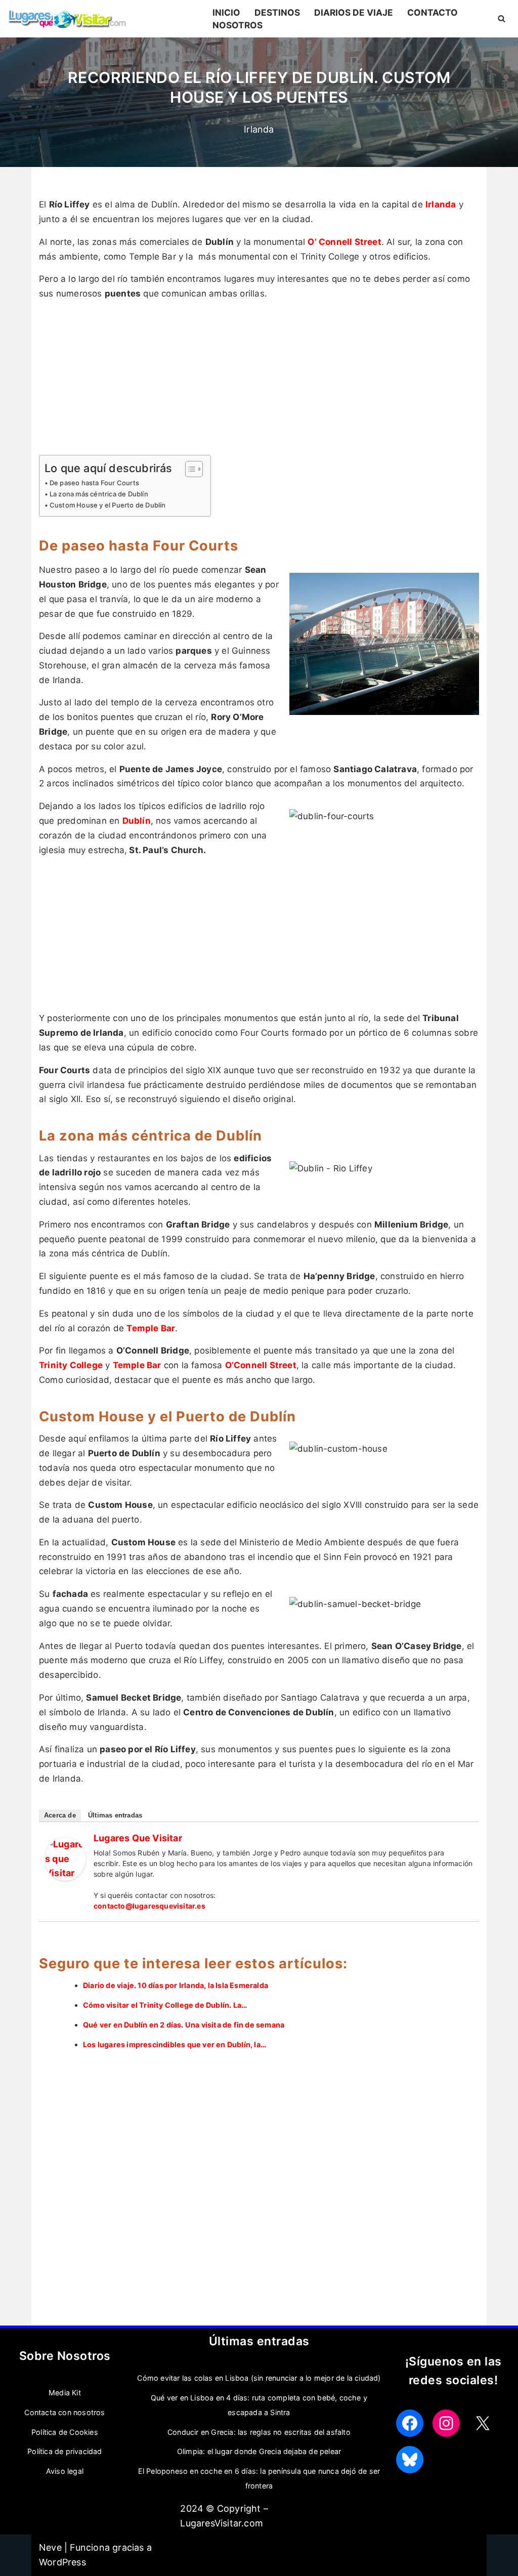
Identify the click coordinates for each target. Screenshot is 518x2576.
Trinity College (71, 1365)
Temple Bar (151, 1328)
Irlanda (259, 129)
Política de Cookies (65, 2432)
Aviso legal (65, 2471)
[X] (483, 2423)
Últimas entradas (115, 1815)
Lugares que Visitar (138, 1838)
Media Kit (65, 2393)
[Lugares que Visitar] (65, 1877)
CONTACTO (433, 12)
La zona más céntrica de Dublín (99, 494)
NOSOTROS (238, 25)
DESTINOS (277, 12)
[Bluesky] (410, 2460)
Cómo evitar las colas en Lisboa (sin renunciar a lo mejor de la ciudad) (259, 2378)
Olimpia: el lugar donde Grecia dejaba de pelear (259, 2451)
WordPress (62, 2562)
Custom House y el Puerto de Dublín (108, 505)
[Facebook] (410, 2423)
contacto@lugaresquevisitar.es (149, 1906)
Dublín (137, 821)
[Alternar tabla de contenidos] (189, 469)
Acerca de (60, 1815)
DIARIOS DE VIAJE (354, 12)
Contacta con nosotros (64, 2412)
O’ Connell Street (344, 242)
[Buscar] (502, 18)
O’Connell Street (261, 1365)
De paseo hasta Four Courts (94, 483)
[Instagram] (446, 2423)
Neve (50, 2547)
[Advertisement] (259, 380)
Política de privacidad (64, 2451)
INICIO (226, 12)
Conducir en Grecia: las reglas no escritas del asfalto (259, 2432)
